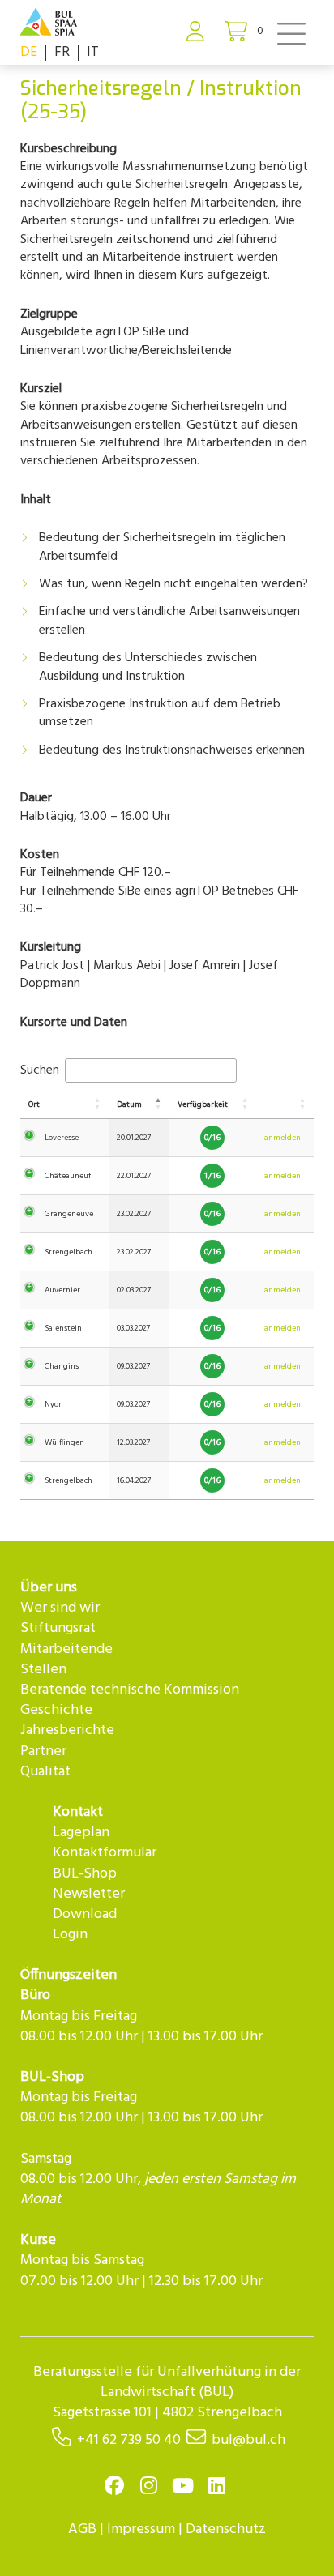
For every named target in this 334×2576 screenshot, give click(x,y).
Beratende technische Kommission (130, 1690)
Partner (43, 1752)
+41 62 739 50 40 (129, 2440)
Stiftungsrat (58, 1628)
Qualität (45, 1772)
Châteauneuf (68, 1176)
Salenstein (63, 1328)
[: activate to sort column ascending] (285, 1105)
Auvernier (62, 1290)
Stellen (43, 1670)
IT (93, 52)
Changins (62, 1366)
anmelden (283, 1138)
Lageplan (81, 1833)
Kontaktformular (105, 1853)
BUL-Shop (85, 1874)
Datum (129, 1104)
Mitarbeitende (66, 1649)
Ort (34, 1104)
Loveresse (62, 1138)
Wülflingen (64, 1442)
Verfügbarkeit (203, 1104)
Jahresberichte (67, 1730)
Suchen (41, 1070)
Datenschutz (226, 2529)
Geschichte (56, 1710)
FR (62, 52)
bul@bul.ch (248, 2440)
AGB (82, 2529)
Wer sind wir (60, 1608)
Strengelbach (69, 1252)
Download (85, 1914)
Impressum (141, 2529)
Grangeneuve (69, 1214)
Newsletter (89, 1894)
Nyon (54, 1404)
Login (70, 1935)
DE (29, 52)
